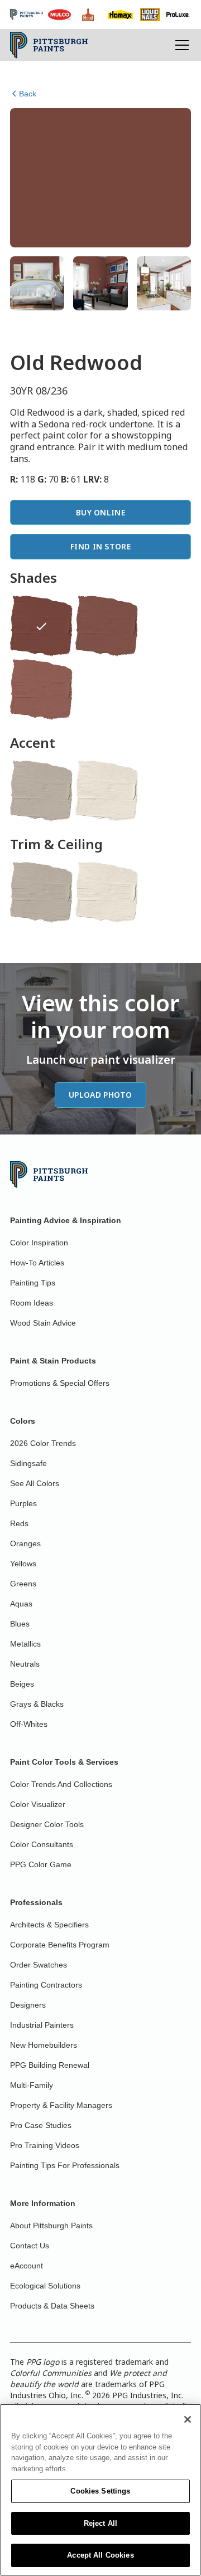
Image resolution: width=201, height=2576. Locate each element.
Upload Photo (100, 1095)
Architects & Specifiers (49, 1925)
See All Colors (35, 1483)
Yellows (23, 1564)
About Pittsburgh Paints (51, 2226)
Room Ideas (32, 1303)
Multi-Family (32, 2085)
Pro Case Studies (41, 2125)
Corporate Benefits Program (60, 1945)
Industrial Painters (42, 2025)
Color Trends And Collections (61, 1784)
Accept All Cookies (100, 2555)
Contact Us (30, 2246)
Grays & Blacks (37, 1704)
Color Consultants (42, 1844)
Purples (23, 1503)
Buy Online (100, 512)
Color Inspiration (39, 1243)
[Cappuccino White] (107, 791)
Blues (20, 1624)
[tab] (37, 283)
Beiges (22, 1684)
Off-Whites (29, 1724)
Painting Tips (33, 1283)
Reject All (100, 2523)
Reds (19, 1523)
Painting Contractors (46, 1985)
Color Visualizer (38, 1804)
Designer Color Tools (47, 1824)
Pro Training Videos (45, 2145)
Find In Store (100, 546)
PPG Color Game (41, 1864)
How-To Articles (37, 1263)
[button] (180, 45)
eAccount (27, 2266)
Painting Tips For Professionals (65, 2165)
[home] (49, 45)
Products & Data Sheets (52, 2306)
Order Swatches (39, 1965)
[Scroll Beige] (41, 791)
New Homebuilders (44, 2045)
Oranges (25, 1543)
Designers (28, 2005)
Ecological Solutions (45, 2286)
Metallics (25, 1644)
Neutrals (25, 1664)
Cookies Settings (100, 2491)
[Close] (188, 2419)
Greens (23, 1584)
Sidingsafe (28, 1463)
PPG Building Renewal (50, 2065)
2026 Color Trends (43, 1443)
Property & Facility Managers (61, 2105)
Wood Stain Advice (43, 1323)
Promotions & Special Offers (60, 1383)
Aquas (21, 1604)
